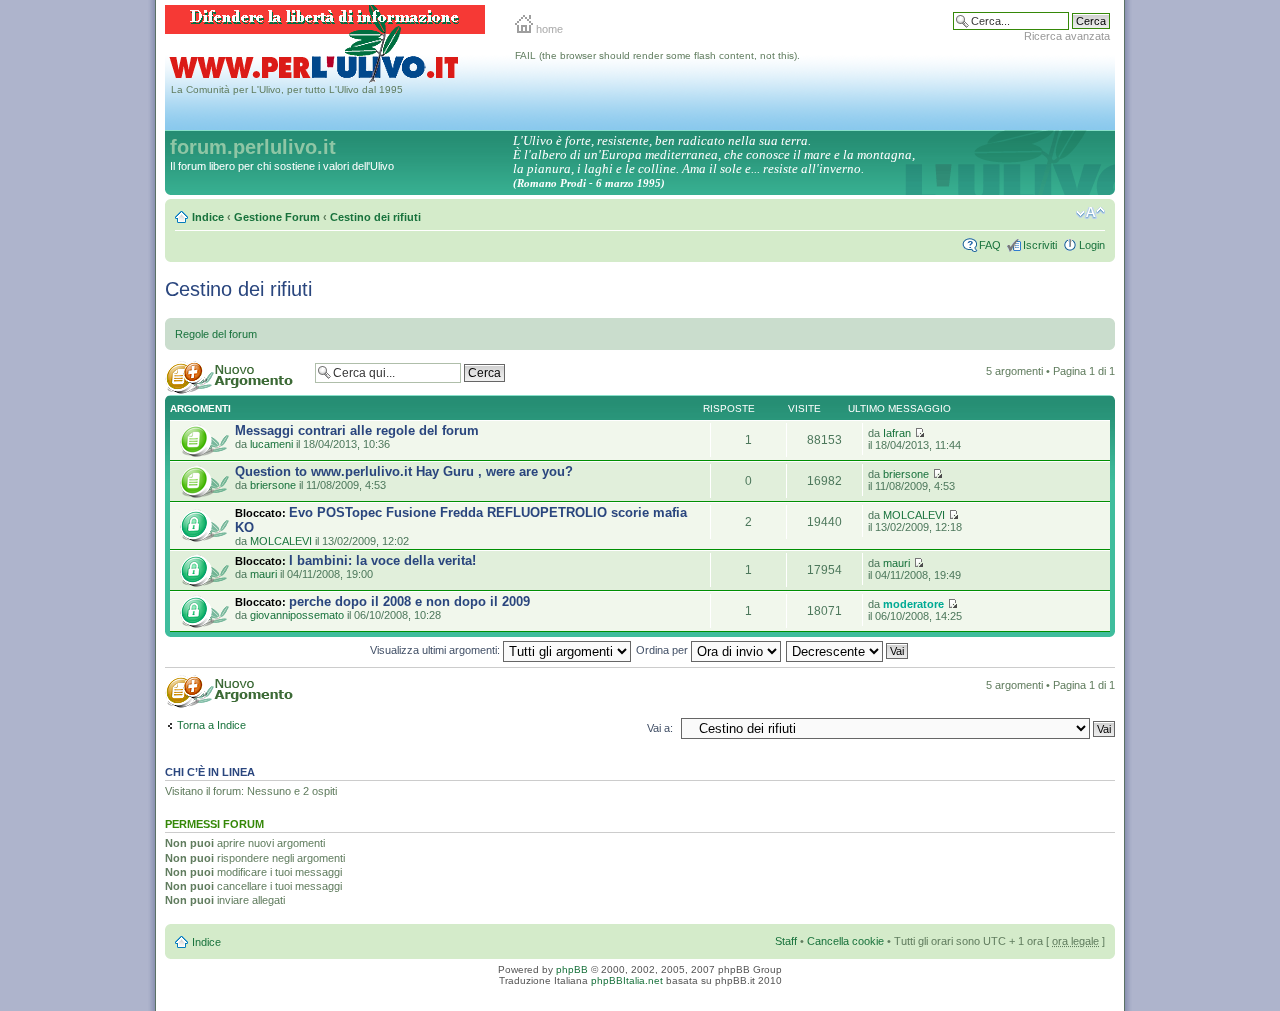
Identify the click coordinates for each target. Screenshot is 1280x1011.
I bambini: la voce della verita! (382, 560)
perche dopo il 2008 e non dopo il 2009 (409, 601)
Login (1092, 245)
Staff (786, 941)
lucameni (271, 444)
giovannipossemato (297, 615)
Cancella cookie (845, 941)
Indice (208, 217)
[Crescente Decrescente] (848, 650)
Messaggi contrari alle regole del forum (357, 430)
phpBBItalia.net (627, 980)
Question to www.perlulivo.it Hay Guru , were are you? (404, 471)
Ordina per (663, 650)
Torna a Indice (211, 725)
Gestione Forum (277, 217)
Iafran (897, 433)
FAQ (990, 245)
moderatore (913, 604)
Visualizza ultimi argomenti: (436, 650)
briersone (273, 485)
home (548, 29)
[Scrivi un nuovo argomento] (235, 377)
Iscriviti (1040, 245)
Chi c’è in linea (210, 772)
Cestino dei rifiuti (375, 217)
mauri (263, 574)
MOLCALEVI (281, 541)
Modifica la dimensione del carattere (1090, 213)
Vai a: (660, 728)
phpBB (572, 969)
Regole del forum (216, 334)
